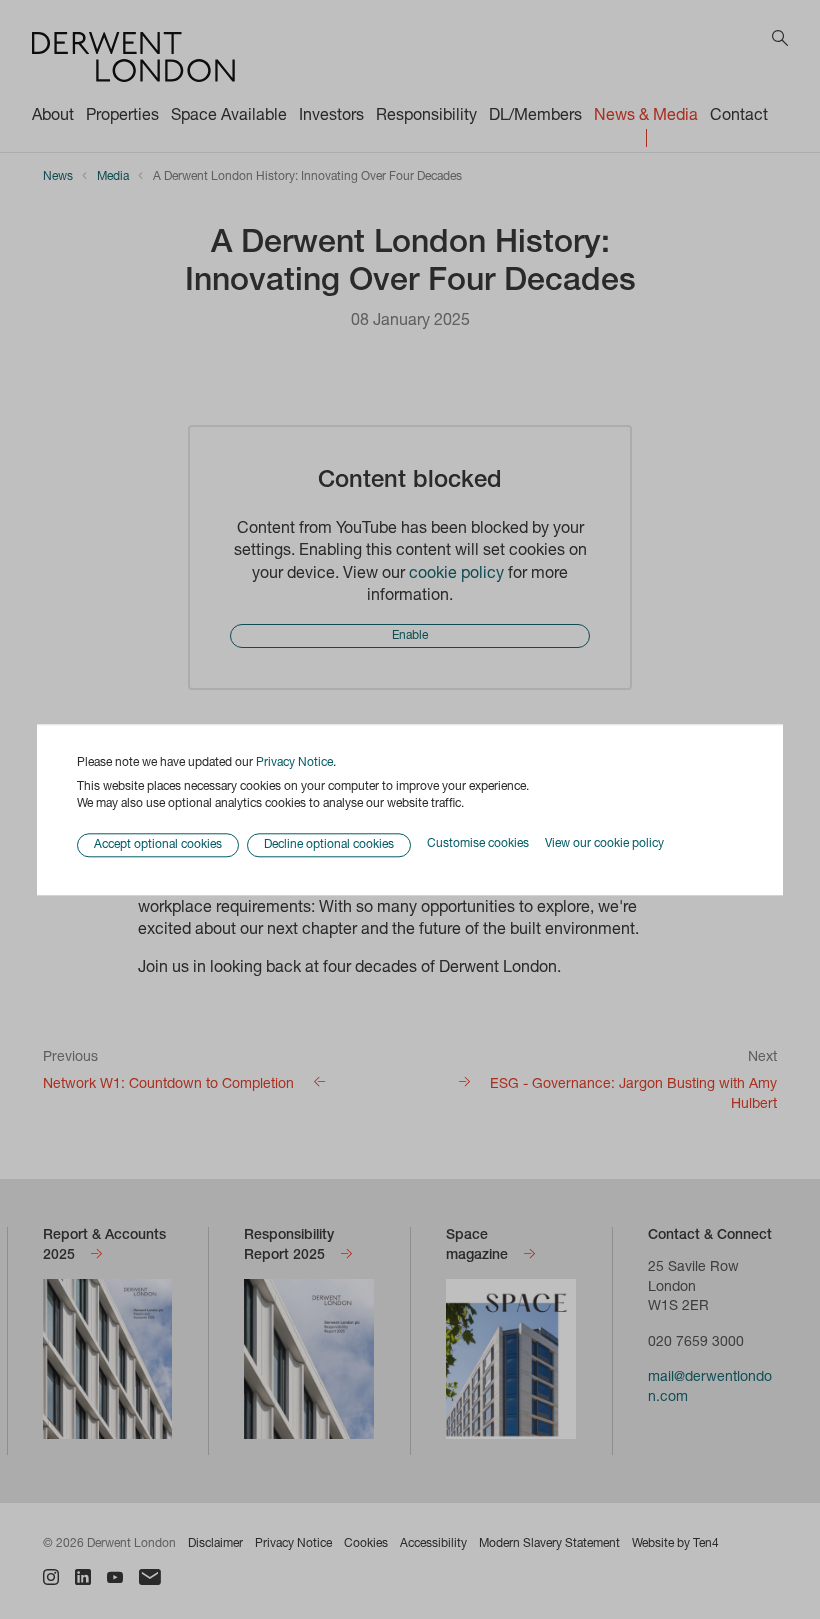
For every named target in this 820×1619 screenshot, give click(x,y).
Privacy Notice (294, 763)
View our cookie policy (604, 845)
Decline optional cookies (329, 845)
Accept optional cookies (158, 845)
